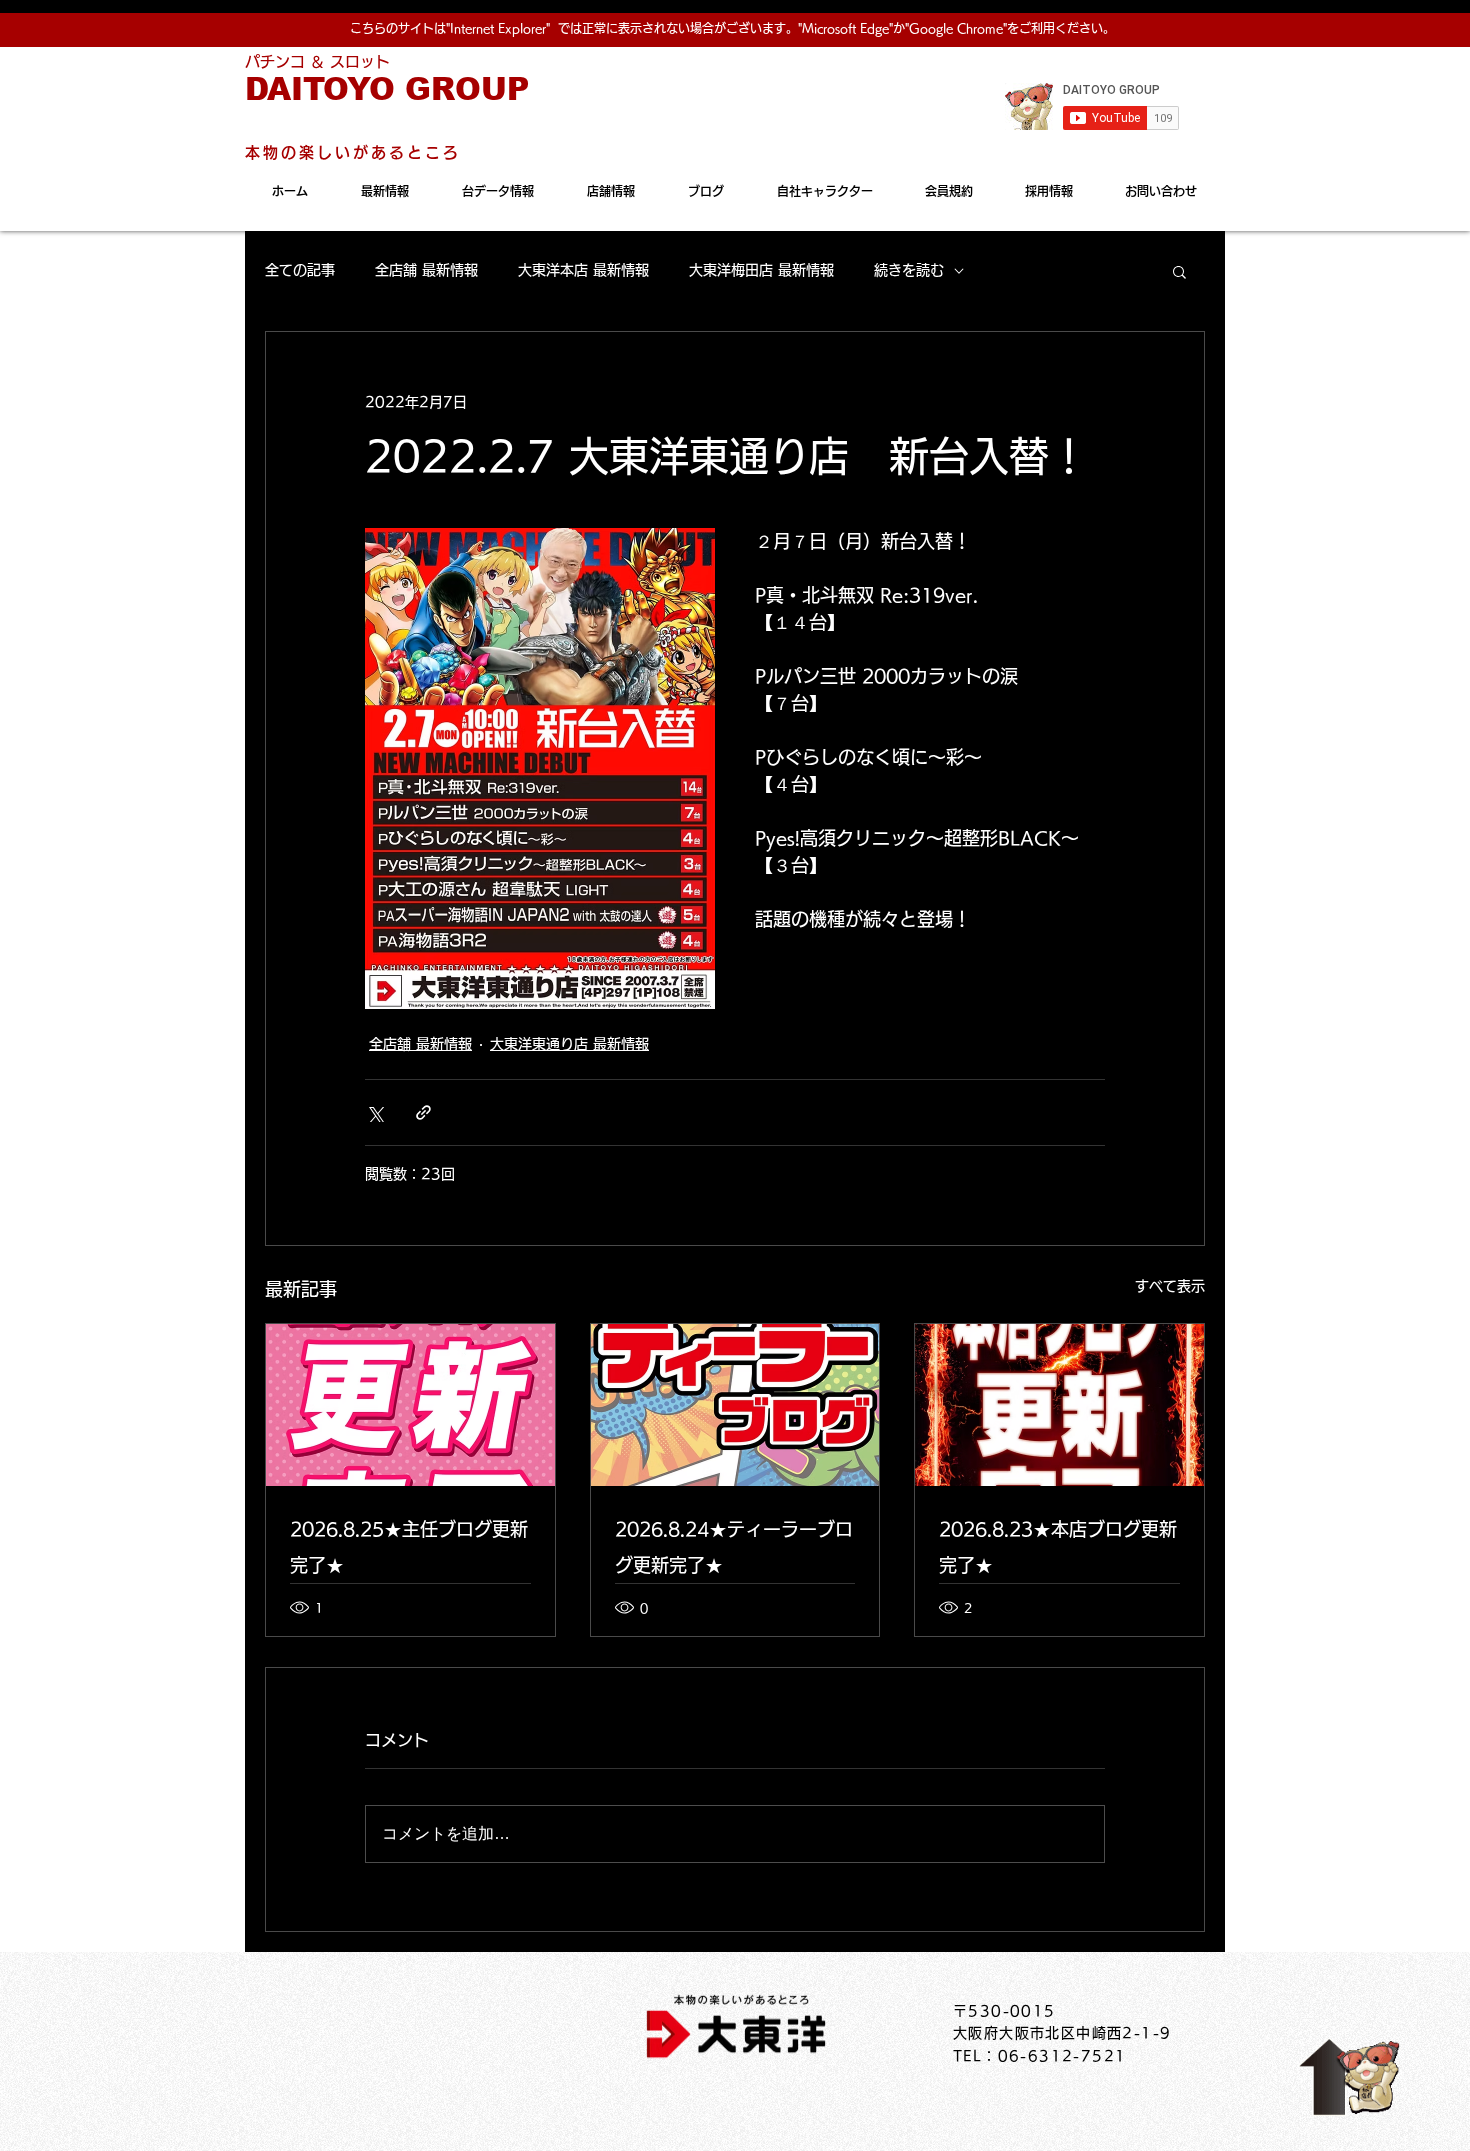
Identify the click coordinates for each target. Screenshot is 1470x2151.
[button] (1179, 271)
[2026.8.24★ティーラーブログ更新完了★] (735, 1405)
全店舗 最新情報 (426, 270)
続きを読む (909, 270)
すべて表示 (1170, 1286)
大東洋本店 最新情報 (583, 270)
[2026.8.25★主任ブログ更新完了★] (410, 1405)
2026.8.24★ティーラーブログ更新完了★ (734, 1547)
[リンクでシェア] (423, 1112)
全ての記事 (300, 270)
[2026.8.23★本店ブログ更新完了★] (1059, 1405)
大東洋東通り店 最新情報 (569, 1044)
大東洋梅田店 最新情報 (761, 270)
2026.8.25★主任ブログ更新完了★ (409, 1547)
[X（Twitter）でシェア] (374, 1112)
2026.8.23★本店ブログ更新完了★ (1058, 1547)
